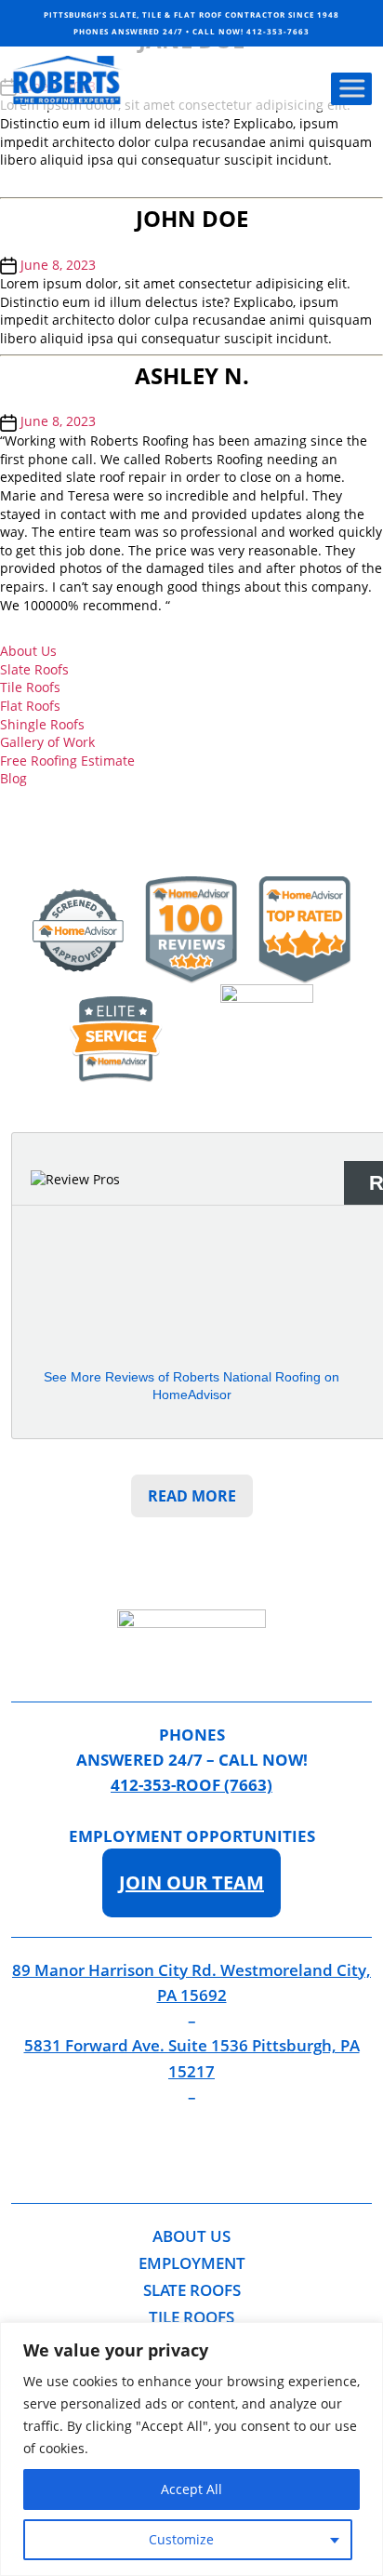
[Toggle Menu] (351, 89)
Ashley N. (192, 375)
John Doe (192, 218)
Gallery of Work (47, 742)
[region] (191, 2449)
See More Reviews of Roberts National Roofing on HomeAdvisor (191, 1386)
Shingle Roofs (42, 724)
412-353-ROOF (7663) (191, 1785)
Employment (192, 2263)
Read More (192, 1496)
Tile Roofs (30, 687)
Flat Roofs (30, 706)
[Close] (363, 2338)
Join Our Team (191, 1882)
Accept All (191, 2489)
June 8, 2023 (58, 265)
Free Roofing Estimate (67, 761)
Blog (13, 778)
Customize (181, 2539)
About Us (28, 651)
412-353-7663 (278, 31)
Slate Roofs (34, 669)
